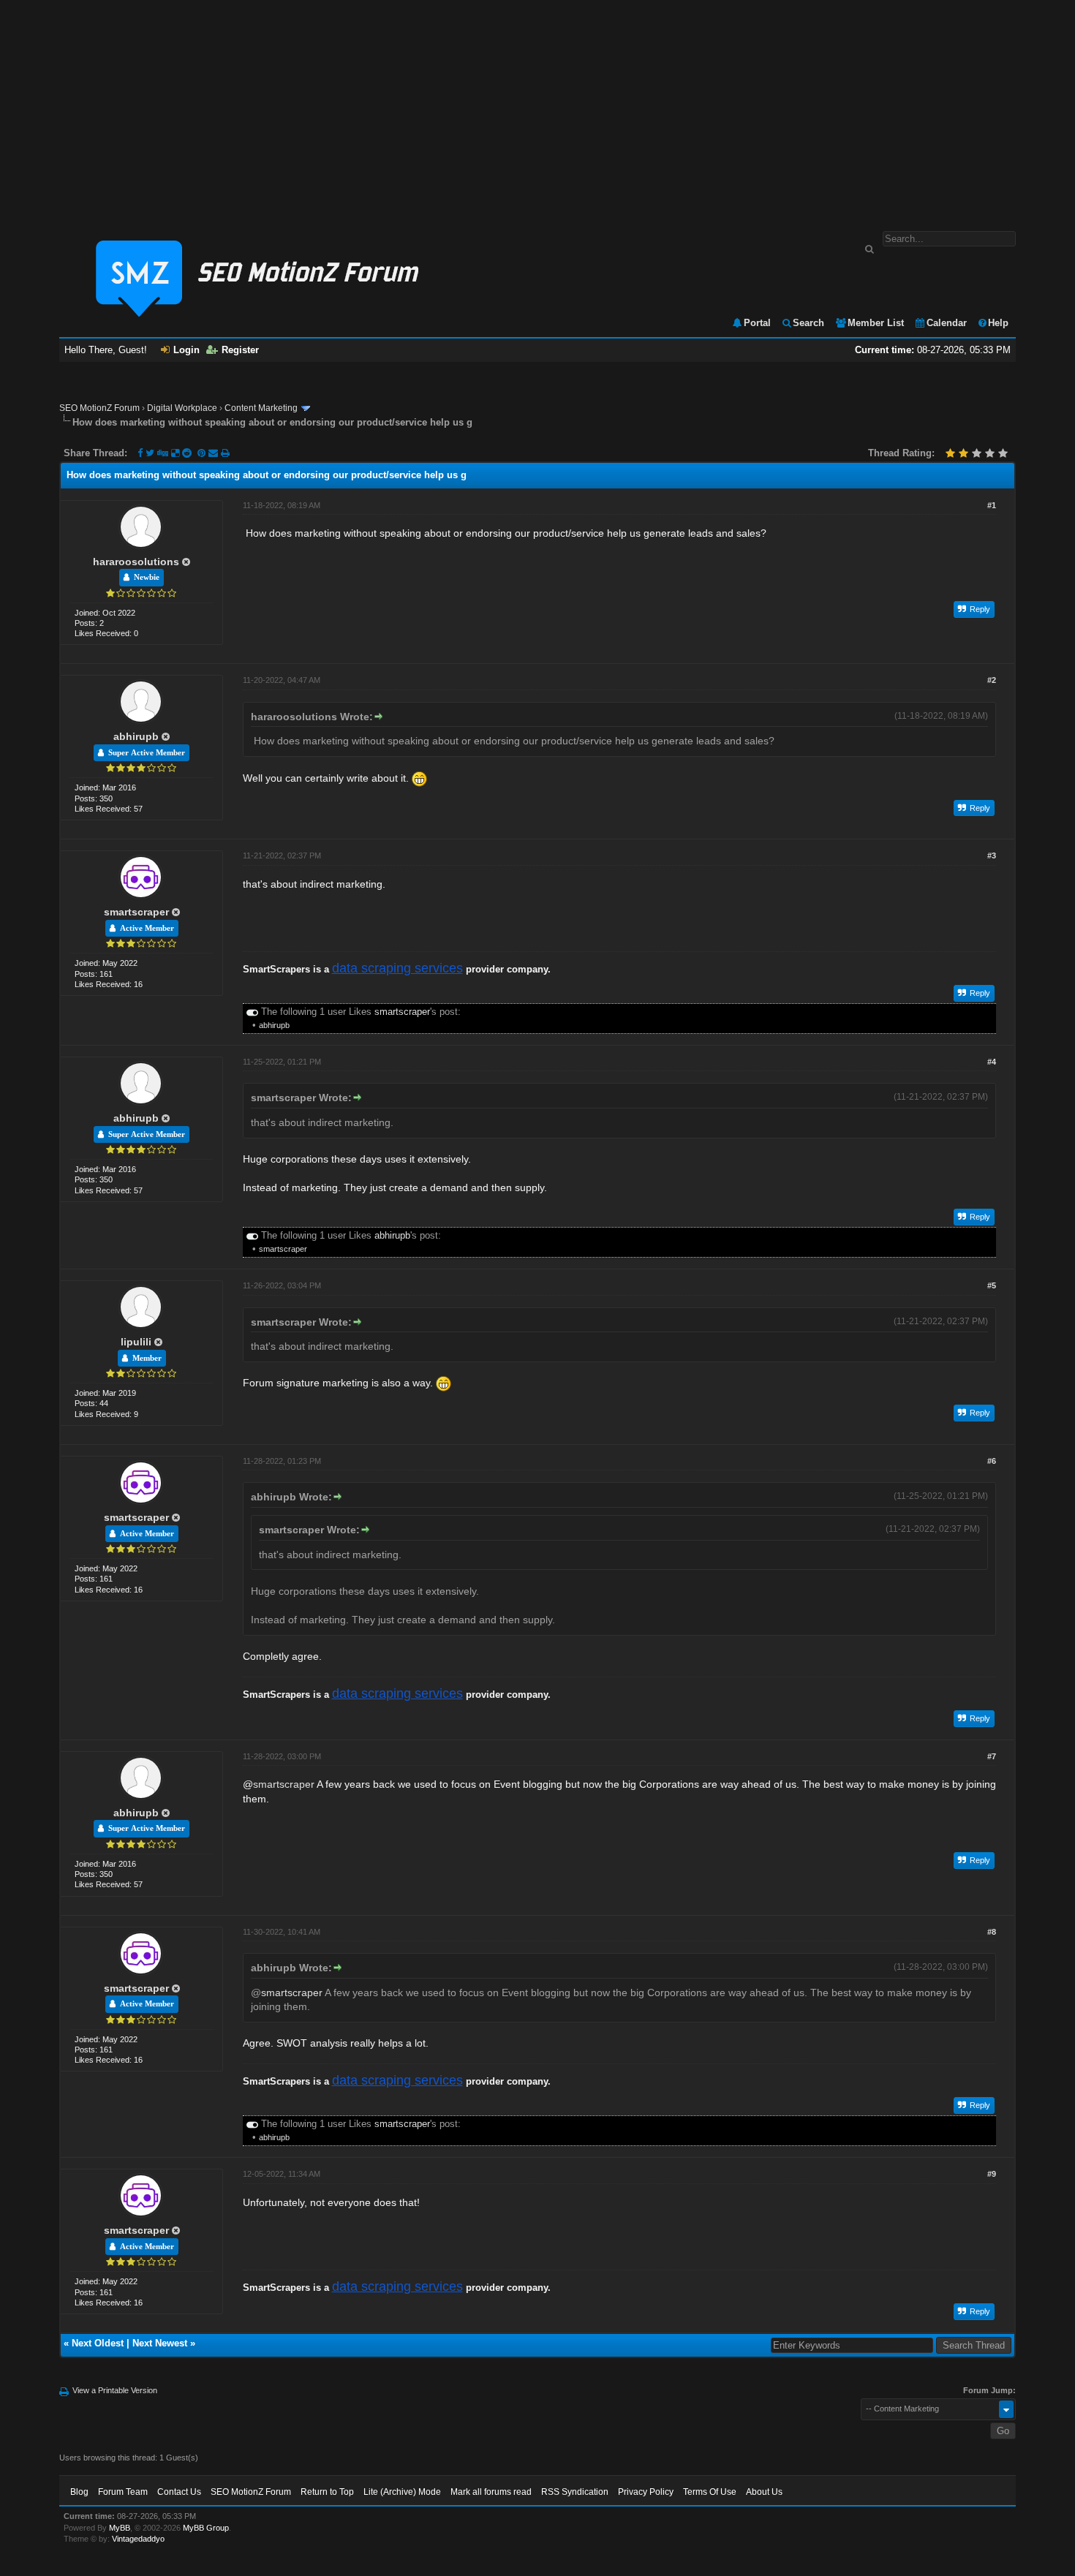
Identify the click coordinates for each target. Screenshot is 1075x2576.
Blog (79, 2492)
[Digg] (163, 453)
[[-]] (252, 1012)
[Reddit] (187, 453)
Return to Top (327, 2492)
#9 (992, 2174)
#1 (992, 505)
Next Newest (160, 2343)
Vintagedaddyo (138, 2539)
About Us (764, 2492)
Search (808, 323)
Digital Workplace (182, 408)
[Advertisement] (537, 108)
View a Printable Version (115, 2390)
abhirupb (136, 736)
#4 (992, 1062)
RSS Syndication (575, 2492)
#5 (992, 1285)
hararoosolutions (136, 562)
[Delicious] (175, 453)
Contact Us (179, 2492)
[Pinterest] (203, 453)
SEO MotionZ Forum (99, 408)
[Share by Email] (215, 453)
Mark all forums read (491, 2492)
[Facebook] (140, 453)
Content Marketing (261, 408)
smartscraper (136, 912)
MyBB (120, 2528)
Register (240, 350)
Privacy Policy (646, 2492)
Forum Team (123, 2492)
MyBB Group (206, 2528)
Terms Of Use (710, 2492)
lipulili (136, 1342)
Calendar (947, 323)
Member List (876, 323)
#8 (992, 1932)
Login (186, 350)
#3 (992, 855)
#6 (992, 1461)
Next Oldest (98, 2343)
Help (998, 323)
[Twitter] (150, 453)
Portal (757, 323)
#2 (992, 680)
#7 (992, 1756)
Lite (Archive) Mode (402, 2492)
